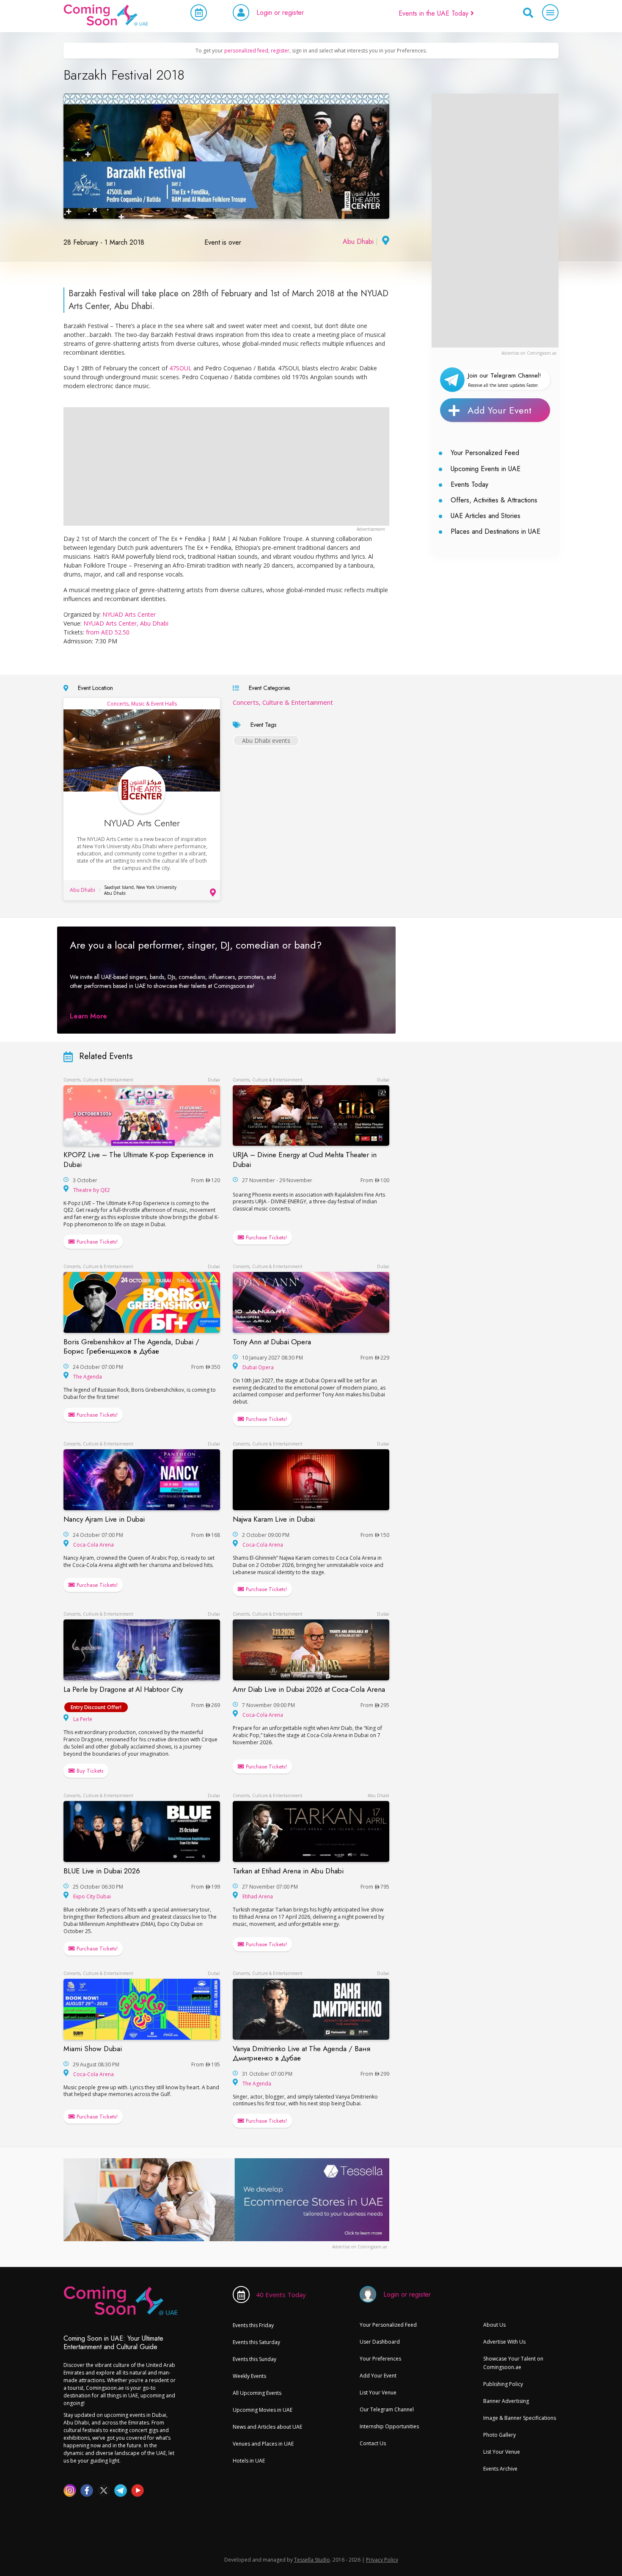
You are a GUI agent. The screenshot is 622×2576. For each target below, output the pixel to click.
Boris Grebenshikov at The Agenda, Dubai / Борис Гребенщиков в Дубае (131, 1346)
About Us (494, 2325)
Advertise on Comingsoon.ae (529, 353)
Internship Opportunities (389, 2426)
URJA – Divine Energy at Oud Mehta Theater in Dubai (305, 1159)
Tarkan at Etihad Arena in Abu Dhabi (288, 1871)
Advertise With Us (504, 2342)
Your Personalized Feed (485, 453)
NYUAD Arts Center (129, 614)
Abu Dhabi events (266, 741)
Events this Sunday (255, 2359)
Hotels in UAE (249, 2461)
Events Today (469, 484)
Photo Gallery (500, 2435)
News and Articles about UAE (267, 2427)
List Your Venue (378, 2393)
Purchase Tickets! (96, 1242)
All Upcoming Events (257, 2393)
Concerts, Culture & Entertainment (283, 702)
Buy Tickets (89, 1771)
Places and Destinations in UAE (495, 531)
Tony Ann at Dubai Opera (272, 1342)
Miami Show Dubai (93, 2049)
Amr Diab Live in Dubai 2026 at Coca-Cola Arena (309, 1689)
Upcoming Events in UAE (486, 469)
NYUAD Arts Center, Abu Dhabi (126, 623)
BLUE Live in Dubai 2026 (102, 1871)
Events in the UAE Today (435, 13)
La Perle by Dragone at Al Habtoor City (123, 1689)
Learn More (88, 1016)
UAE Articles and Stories (486, 516)
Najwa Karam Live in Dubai (274, 1519)
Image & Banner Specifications (520, 2418)
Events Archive (500, 2469)
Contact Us (373, 2443)
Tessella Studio (312, 2560)
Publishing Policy (503, 2384)
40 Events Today (281, 2295)
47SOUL (180, 368)
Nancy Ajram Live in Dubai (104, 1519)
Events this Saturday (256, 2342)
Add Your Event (500, 410)
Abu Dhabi (358, 241)
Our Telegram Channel (387, 2409)
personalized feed (246, 51)
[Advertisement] (495, 221)
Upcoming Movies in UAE (263, 2410)
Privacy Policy (382, 2560)
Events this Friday (253, 2325)
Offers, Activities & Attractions (494, 500)
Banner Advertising (506, 2401)
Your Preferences (380, 2359)
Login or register (280, 12)
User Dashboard (380, 2342)
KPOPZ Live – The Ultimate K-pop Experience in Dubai (138, 1159)
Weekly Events (249, 2376)
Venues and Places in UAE (263, 2444)
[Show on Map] (385, 241)
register (280, 51)
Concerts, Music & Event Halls (142, 704)
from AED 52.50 (108, 632)
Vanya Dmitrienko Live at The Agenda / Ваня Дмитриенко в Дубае (301, 2053)
